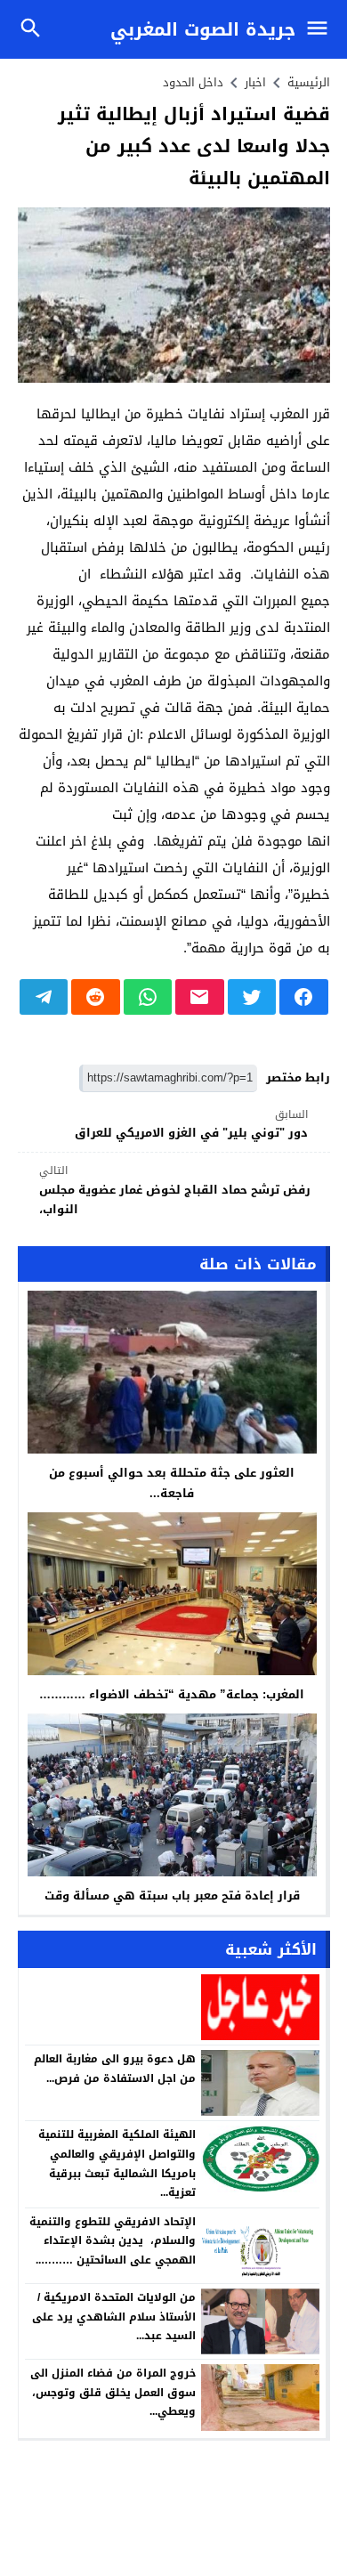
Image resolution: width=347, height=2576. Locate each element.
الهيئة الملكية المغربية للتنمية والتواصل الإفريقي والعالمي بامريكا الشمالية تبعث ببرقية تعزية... (117, 2163)
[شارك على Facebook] (304, 997)
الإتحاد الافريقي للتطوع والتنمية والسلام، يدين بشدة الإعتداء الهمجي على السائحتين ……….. (113, 2241)
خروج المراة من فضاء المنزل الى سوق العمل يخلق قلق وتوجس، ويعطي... (113, 2392)
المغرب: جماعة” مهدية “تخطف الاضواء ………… (172, 1694)
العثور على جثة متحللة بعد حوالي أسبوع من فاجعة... (172, 1483)
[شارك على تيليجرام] (44, 997)
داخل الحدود (193, 82)
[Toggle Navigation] (322, 29)
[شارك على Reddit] (96, 997)
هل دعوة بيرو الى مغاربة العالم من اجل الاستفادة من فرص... (115, 2069)
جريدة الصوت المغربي (203, 29)
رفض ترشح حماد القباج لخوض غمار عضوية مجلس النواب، (175, 1191)
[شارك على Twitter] (252, 997)
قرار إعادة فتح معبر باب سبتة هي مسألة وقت (172, 1896)
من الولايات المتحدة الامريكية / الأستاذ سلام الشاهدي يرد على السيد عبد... (114, 2317)
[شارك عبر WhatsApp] (148, 997)
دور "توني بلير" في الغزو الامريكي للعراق (191, 1125)
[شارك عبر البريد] (200, 997)
